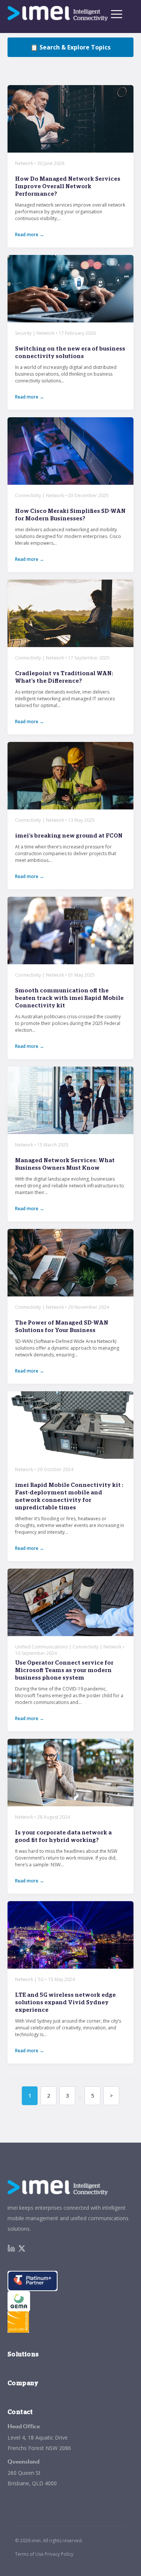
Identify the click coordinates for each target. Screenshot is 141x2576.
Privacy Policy (59, 2554)
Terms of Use (29, 2554)
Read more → (30, 235)
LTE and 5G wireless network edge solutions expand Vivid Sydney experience (65, 2003)
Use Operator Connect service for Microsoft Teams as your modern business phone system (64, 1670)
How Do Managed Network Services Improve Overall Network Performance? (68, 187)
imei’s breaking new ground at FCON (69, 836)
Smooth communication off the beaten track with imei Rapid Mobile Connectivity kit (69, 998)
